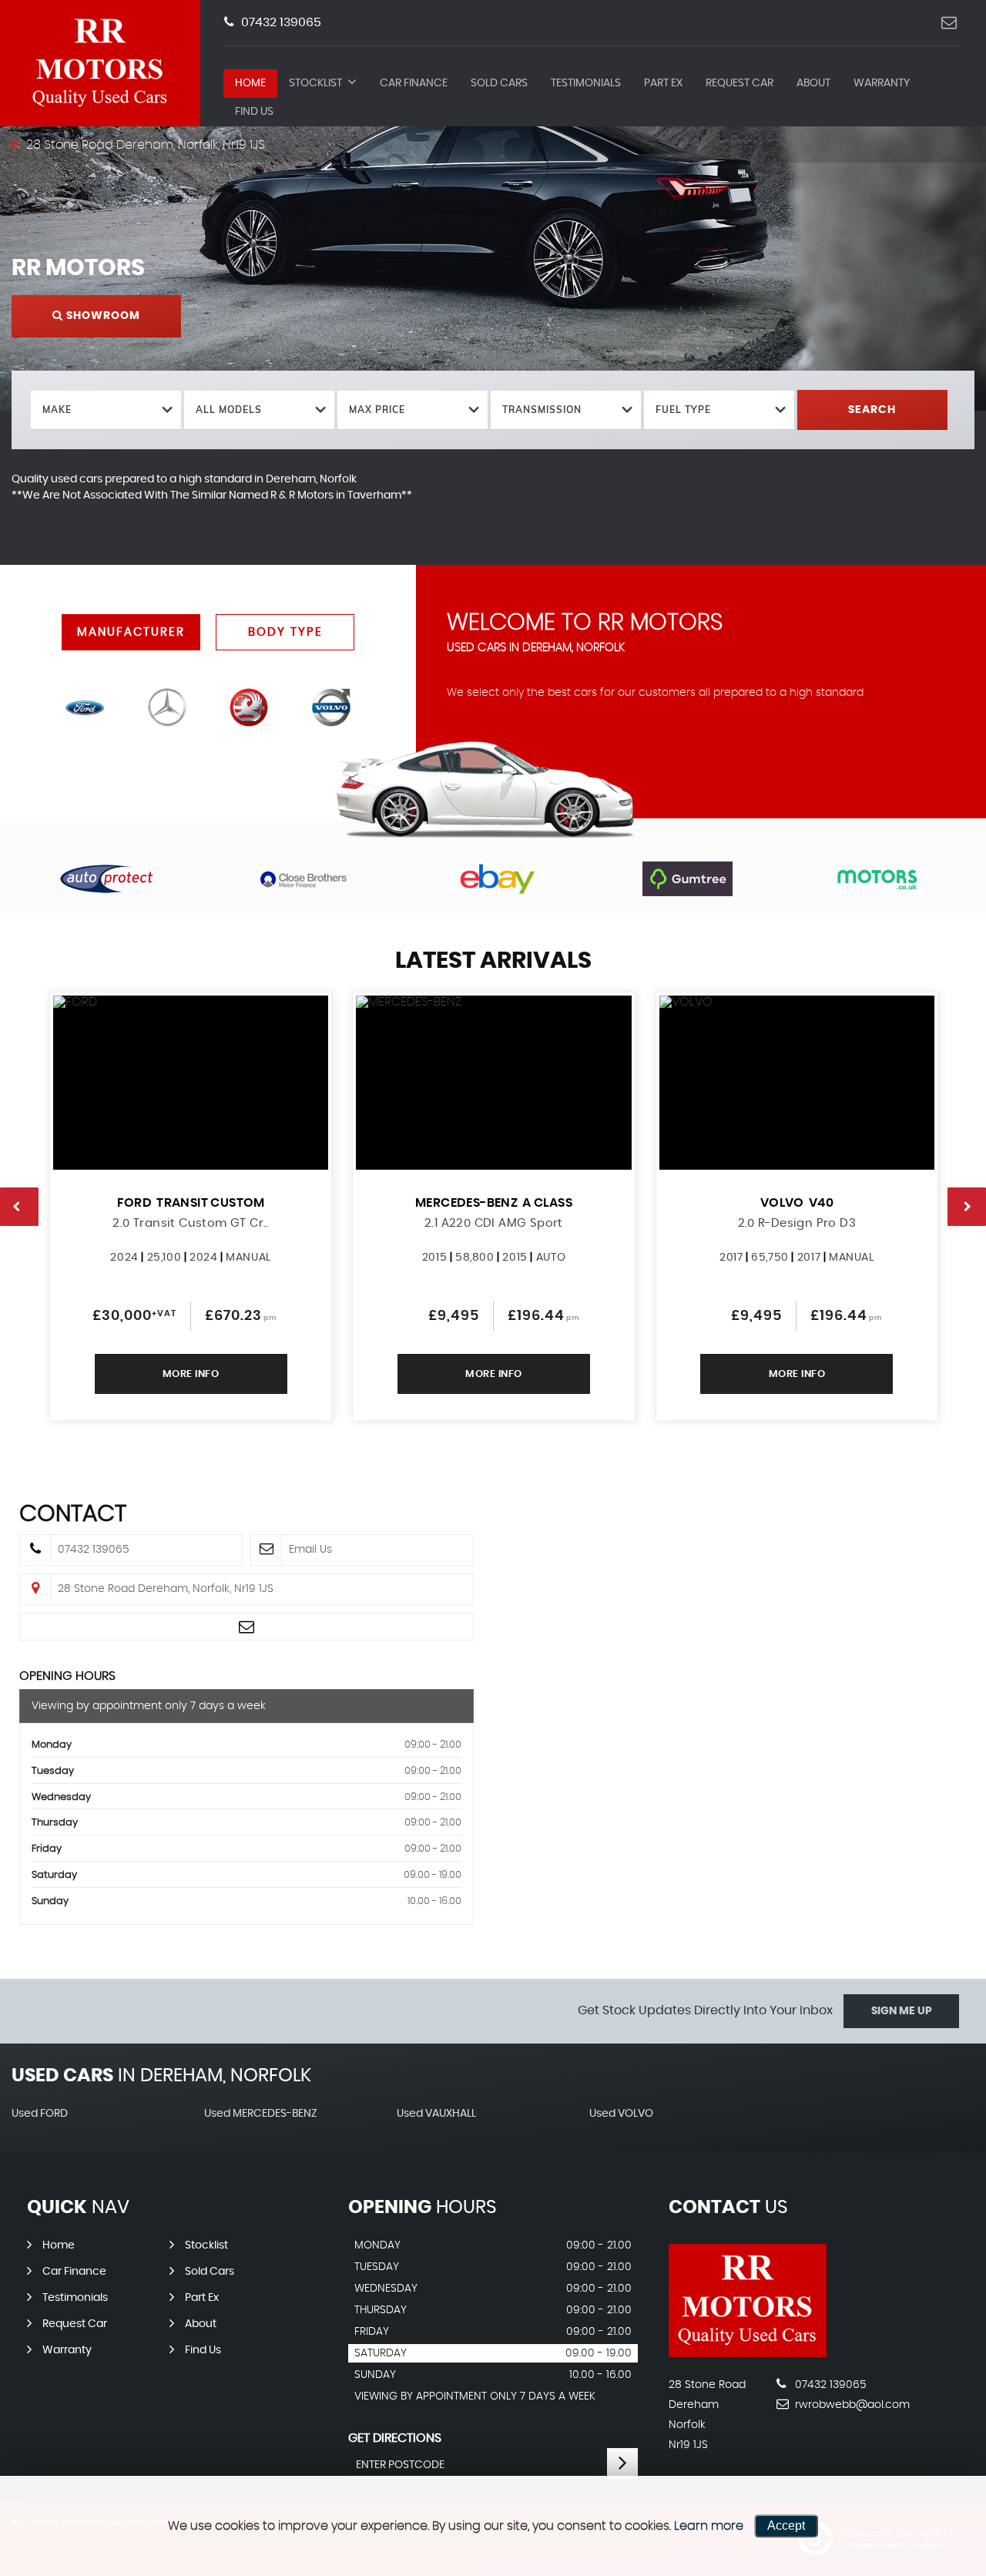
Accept (786, 2526)
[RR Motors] (748, 2353)
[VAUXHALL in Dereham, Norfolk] (249, 707)
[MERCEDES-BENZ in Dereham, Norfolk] (167, 707)
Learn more (709, 2526)
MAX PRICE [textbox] (377, 410)
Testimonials (586, 83)
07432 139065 (280, 22)
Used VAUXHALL (436, 2114)
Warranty (882, 83)
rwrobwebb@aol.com (851, 2405)
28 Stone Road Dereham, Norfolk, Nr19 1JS (144, 145)
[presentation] (19, 1207)
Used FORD (40, 2114)
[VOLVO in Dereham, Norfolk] (330, 707)
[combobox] (106, 410)
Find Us (254, 112)
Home (250, 83)
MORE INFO (191, 1374)
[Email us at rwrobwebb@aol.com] (949, 23)
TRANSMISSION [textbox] (542, 410)
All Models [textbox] (229, 410)
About (813, 83)
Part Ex (663, 83)
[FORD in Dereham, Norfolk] (85, 707)
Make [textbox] (57, 410)
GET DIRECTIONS (395, 2438)
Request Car (739, 83)
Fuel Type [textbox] (683, 410)
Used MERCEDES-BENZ (261, 2114)
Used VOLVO (621, 2114)
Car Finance (414, 83)
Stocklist (315, 83)
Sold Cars (499, 83)
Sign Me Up (902, 2011)
